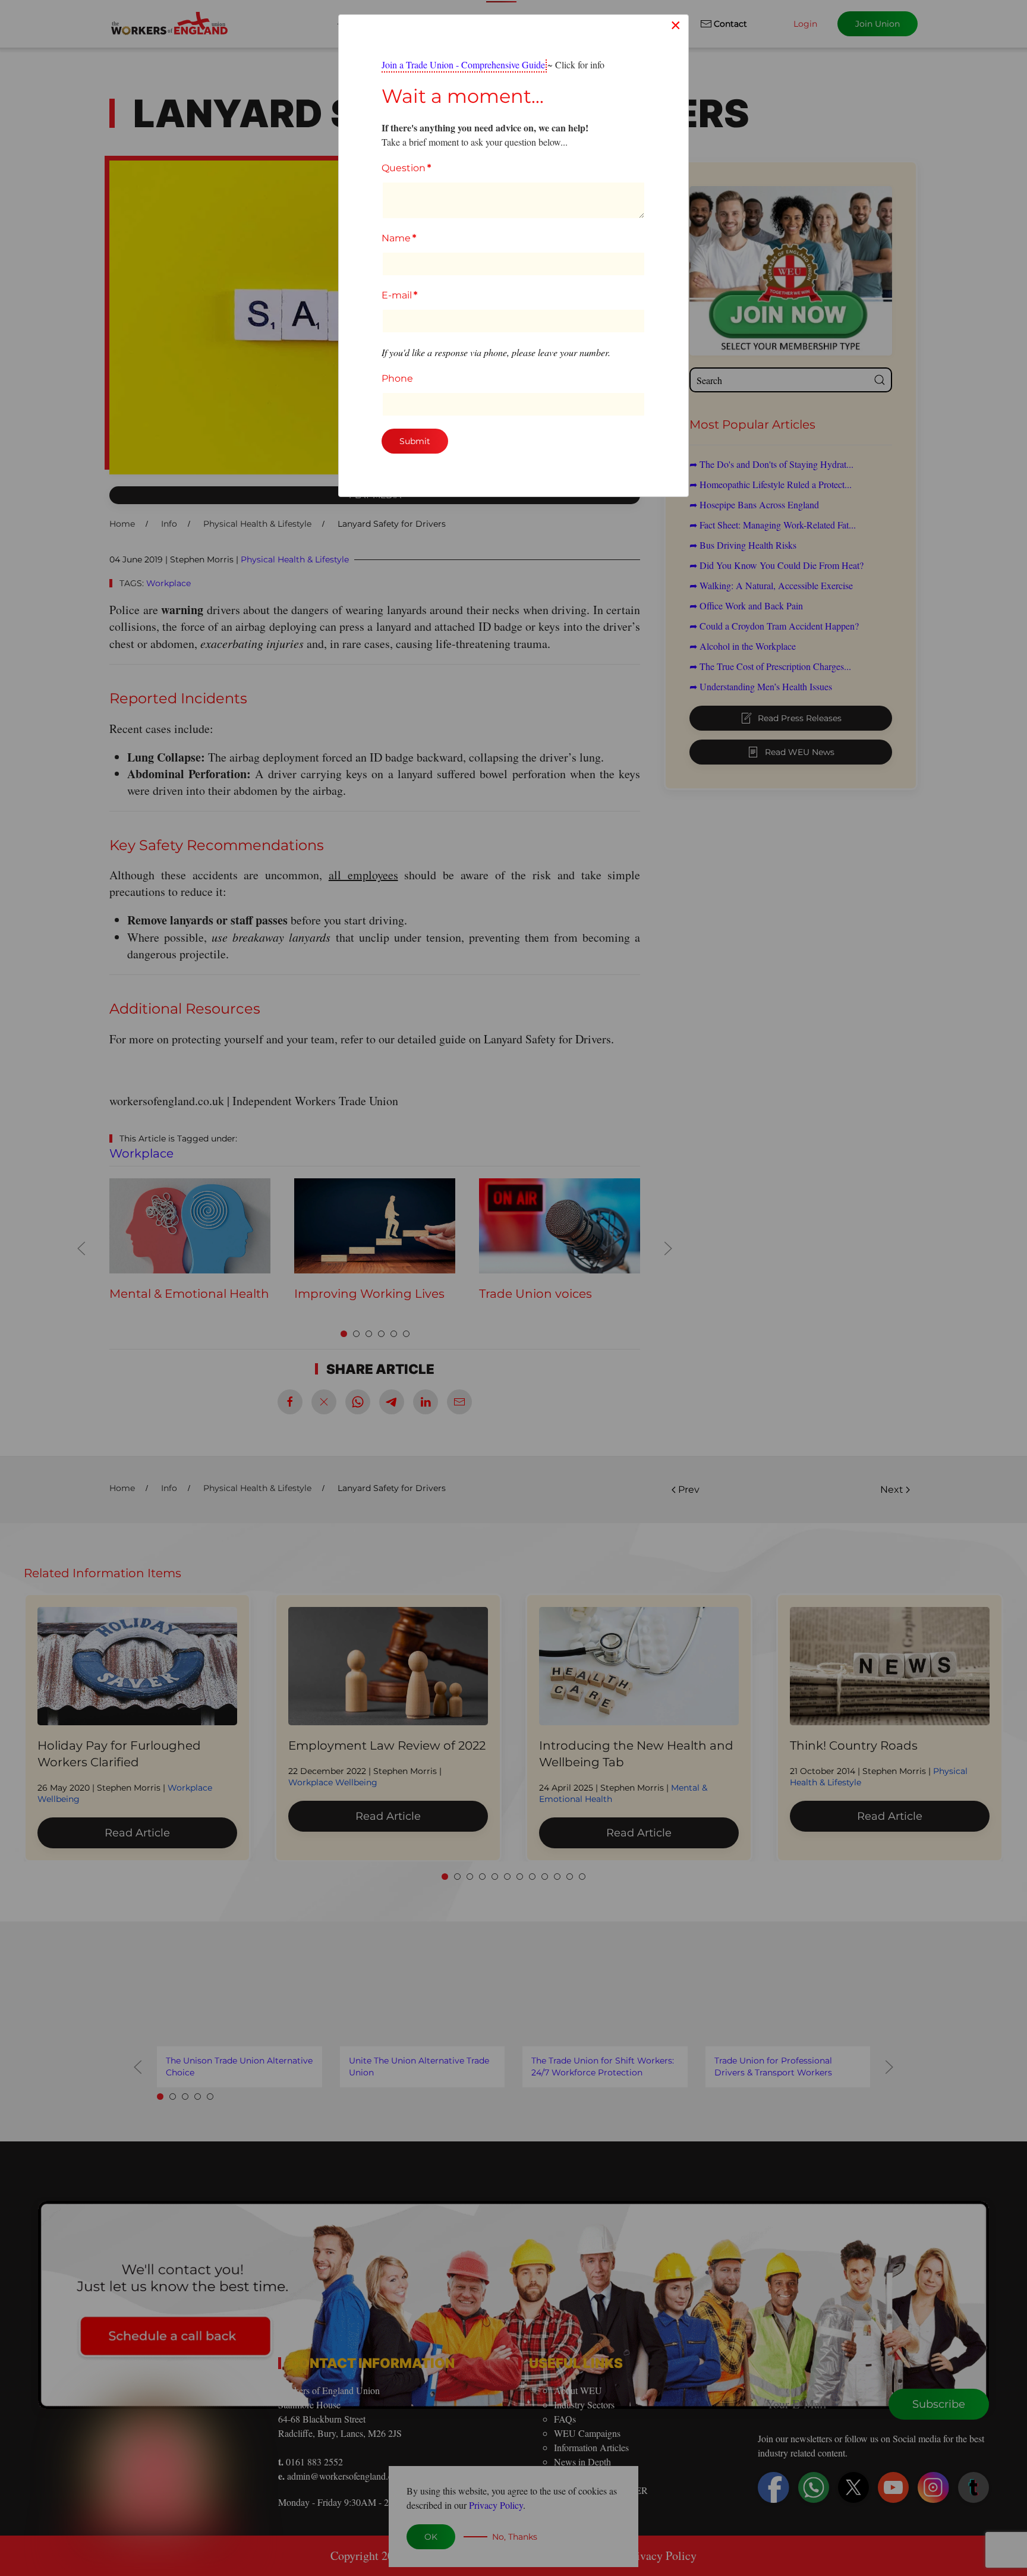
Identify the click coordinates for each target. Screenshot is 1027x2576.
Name (399, 238)
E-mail (399, 295)
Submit (415, 441)
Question (406, 168)
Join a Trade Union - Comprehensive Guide (463, 65)
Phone (397, 378)
